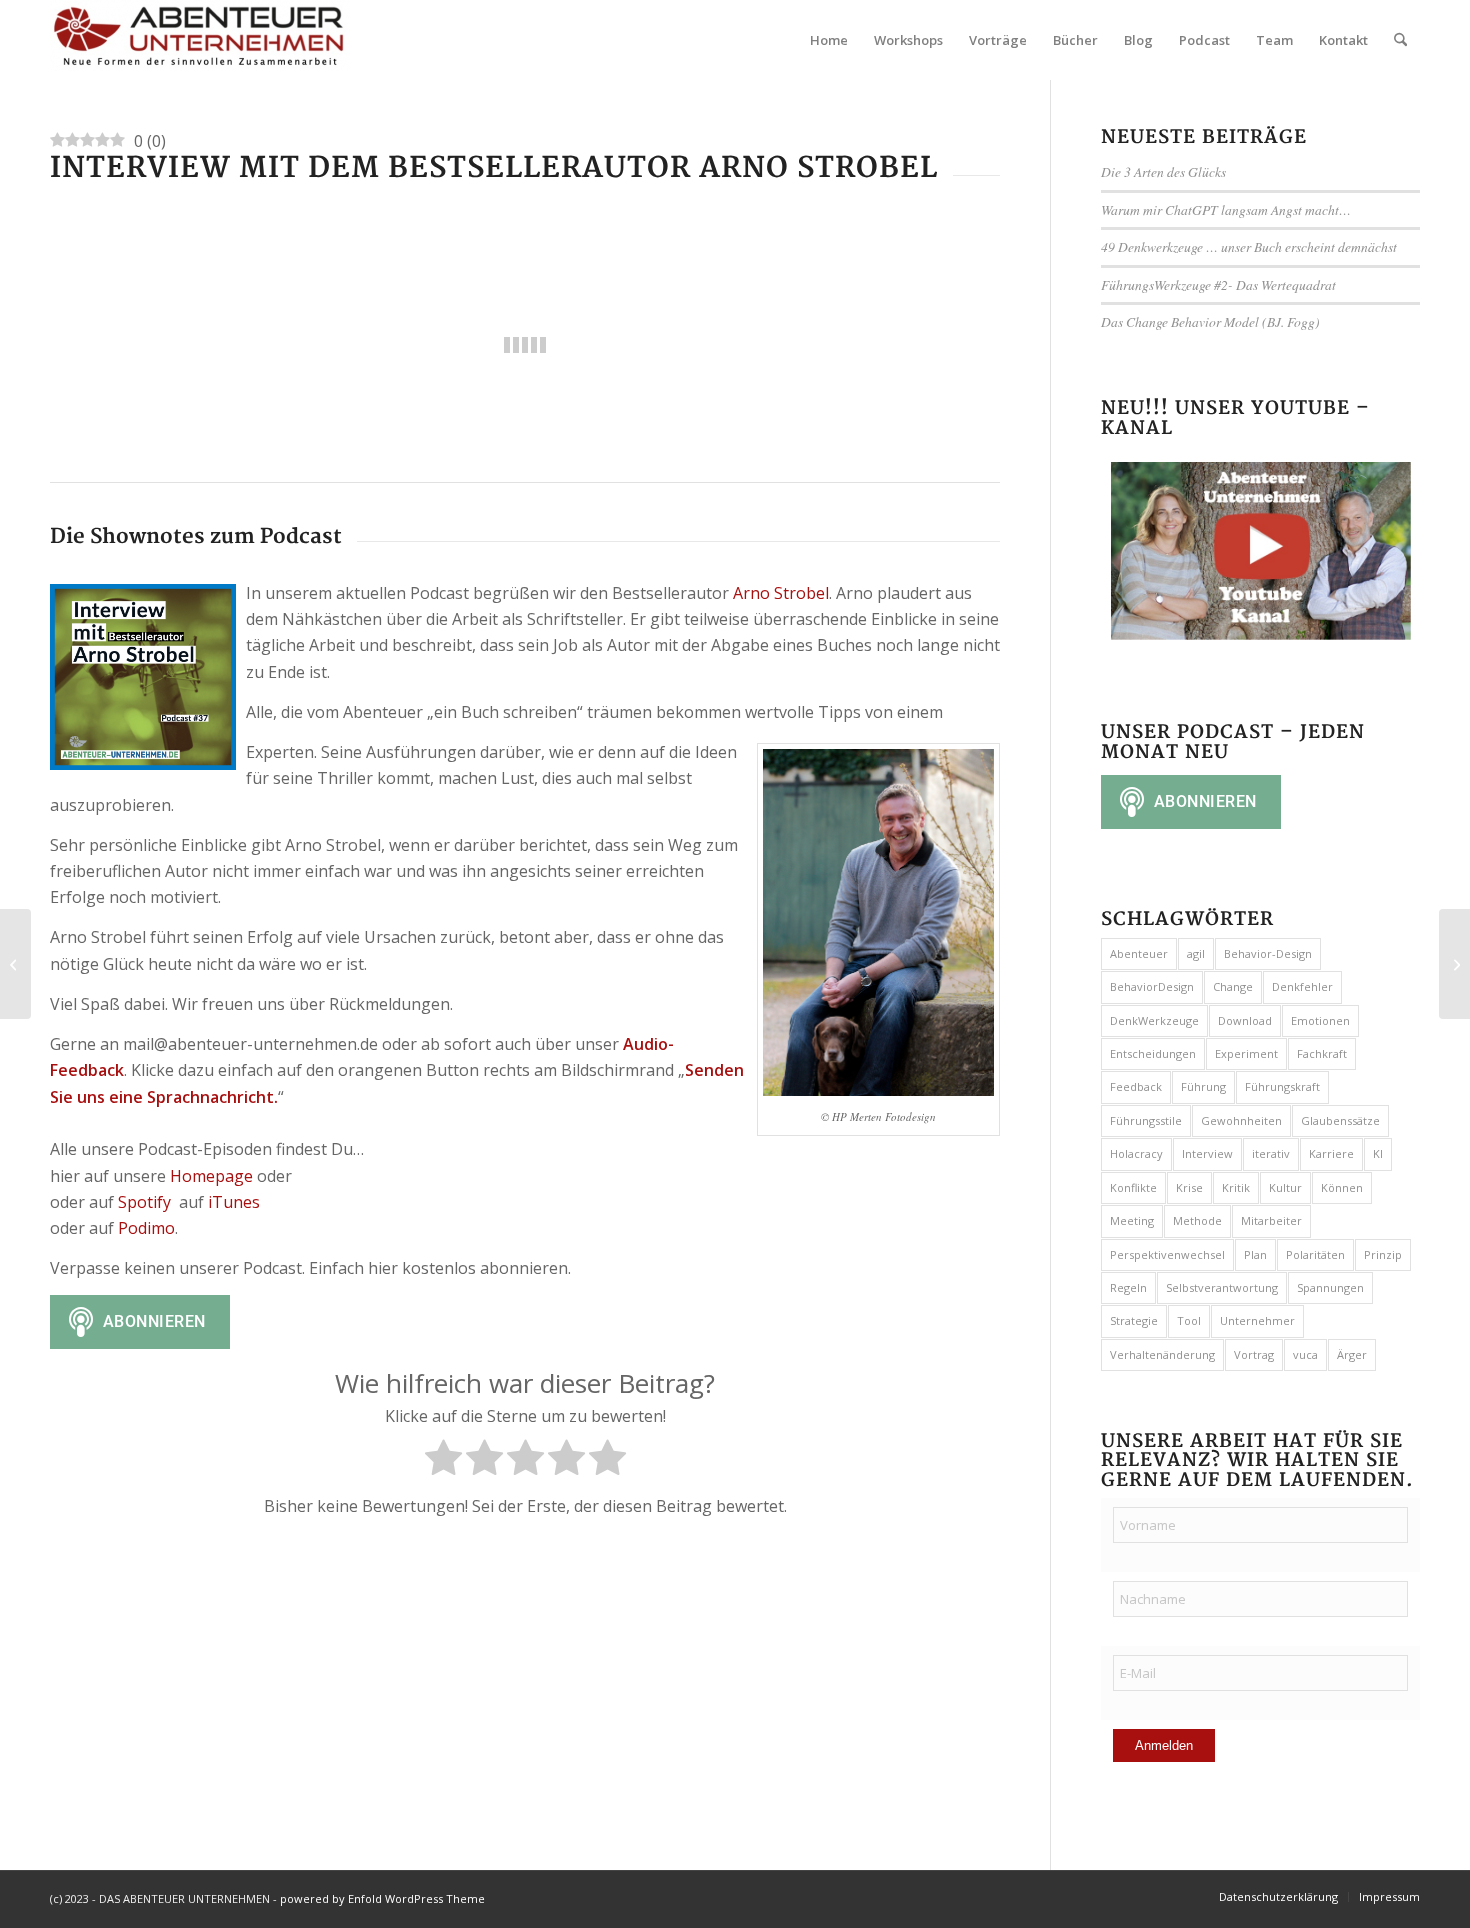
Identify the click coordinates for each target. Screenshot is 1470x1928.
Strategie (1134, 1320)
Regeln (1128, 1287)
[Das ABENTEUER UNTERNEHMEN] (200, 40)
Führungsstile (1146, 1120)
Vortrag (1254, 1354)
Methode (1197, 1220)
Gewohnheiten (1241, 1120)
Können (1342, 1187)
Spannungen (1330, 1287)
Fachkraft (1322, 1053)
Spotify (144, 1202)
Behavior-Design (1268, 953)
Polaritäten (1315, 1254)
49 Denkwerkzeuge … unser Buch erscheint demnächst (1249, 246)
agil (1196, 953)
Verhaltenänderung (1162, 1354)
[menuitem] (829, 40)
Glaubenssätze (1340, 1120)
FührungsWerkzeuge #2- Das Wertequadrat (1218, 284)
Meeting (1132, 1220)
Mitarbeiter (1271, 1220)
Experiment (1246, 1053)
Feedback (1136, 1086)
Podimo (146, 1228)
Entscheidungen (1153, 1053)
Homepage (211, 1176)
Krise (1189, 1187)
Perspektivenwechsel (1167, 1254)
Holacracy (1136, 1153)
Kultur (1285, 1187)
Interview (1207, 1153)
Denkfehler (1302, 986)
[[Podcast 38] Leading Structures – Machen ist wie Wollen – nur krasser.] (1454, 964)
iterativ (1271, 1153)
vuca (1305, 1354)
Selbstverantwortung (1222, 1287)
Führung (1203, 1086)
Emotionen (1320, 1020)
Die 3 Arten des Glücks (1163, 171)
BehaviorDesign (1152, 986)
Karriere (1331, 1153)
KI (1378, 1153)
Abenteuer (1139, 953)
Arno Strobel (781, 593)
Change (1233, 986)
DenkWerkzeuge (1154, 1020)
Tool (1189, 1320)
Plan (1255, 1254)
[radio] (443, 1461)
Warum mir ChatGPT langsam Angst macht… (1226, 209)
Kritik (1236, 1187)
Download (1245, 1020)
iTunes (236, 1202)
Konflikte (1133, 1187)
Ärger (1352, 1354)
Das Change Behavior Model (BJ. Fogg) (1210, 321)
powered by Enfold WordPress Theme (382, 1898)
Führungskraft (1282, 1086)
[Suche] (1400, 40)
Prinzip (1383, 1254)
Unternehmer (1257, 1320)
